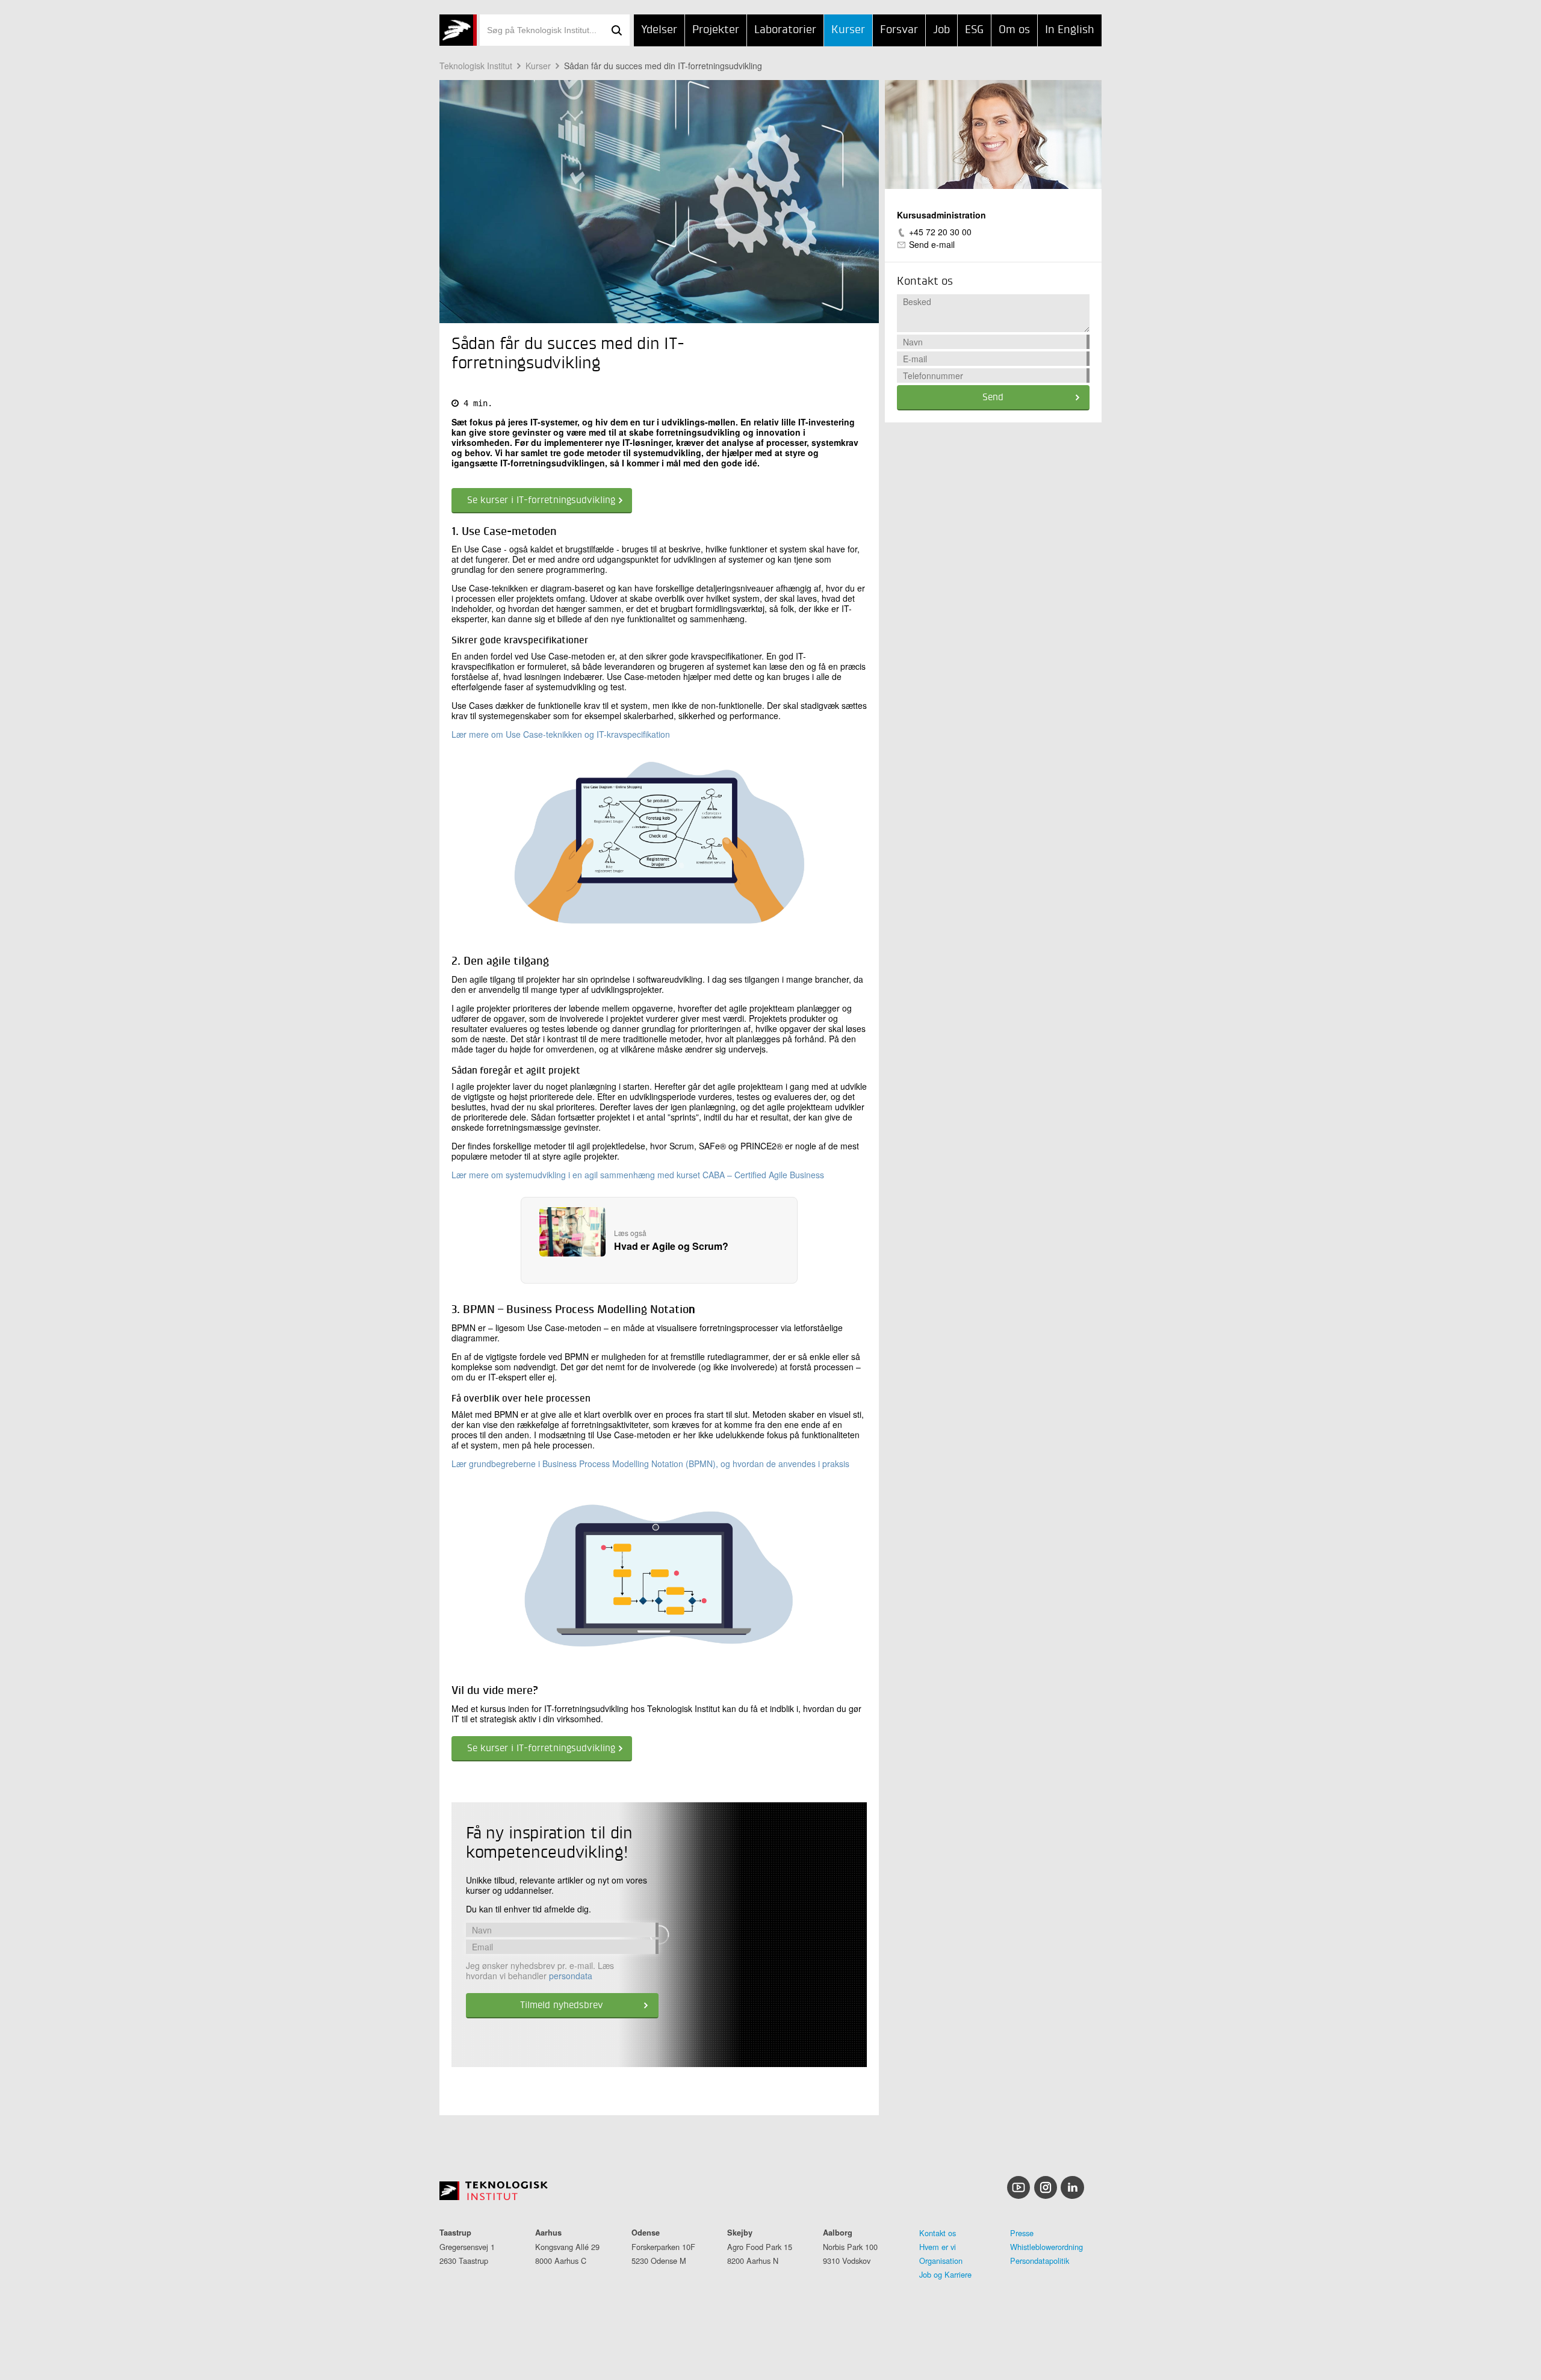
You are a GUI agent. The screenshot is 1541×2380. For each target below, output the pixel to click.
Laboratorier (785, 30)
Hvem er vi (938, 2247)
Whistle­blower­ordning (1046, 2247)
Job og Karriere (945, 2274)
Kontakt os (938, 2233)
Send (993, 398)
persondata (571, 1976)
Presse (1022, 2233)
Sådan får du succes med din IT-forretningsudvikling (663, 66)
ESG (974, 30)
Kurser (848, 30)
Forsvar (899, 30)
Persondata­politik (1040, 2261)
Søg (616, 30)
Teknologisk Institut (476, 66)
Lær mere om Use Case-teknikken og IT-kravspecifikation (561, 734)
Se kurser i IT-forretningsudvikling (541, 501)
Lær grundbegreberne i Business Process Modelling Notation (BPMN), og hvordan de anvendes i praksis (650, 1464)
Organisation (941, 2261)
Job (941, 30)
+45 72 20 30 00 (940, 232)
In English (1070, 30)
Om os (1014, 30)
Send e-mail (932, 244)
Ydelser (659, 30)
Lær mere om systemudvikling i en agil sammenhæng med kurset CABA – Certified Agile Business (638, 1175)
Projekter (716, 30)
